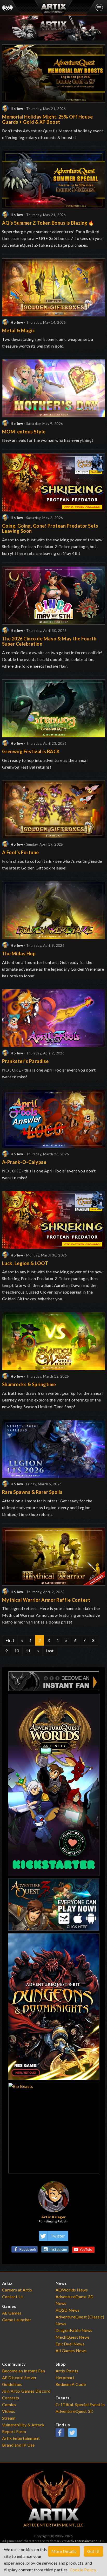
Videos (9, 2411)
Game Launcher (17, 2320)
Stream (9, 2418)
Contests (11, 2398)
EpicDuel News (70, 2344)
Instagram (58, 2249)
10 (17, 1651)
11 (28, 1651)
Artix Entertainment (82, 2541)
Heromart (65, 2377)
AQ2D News (68, 2310)
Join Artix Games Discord (26, 2391)
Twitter (58, 2236)
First (10, 1640)
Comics (9, 2404)
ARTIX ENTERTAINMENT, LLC (54, 2525)
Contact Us (13, 2297)
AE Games (12, 2313)
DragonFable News (74, 2330)
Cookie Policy (83, 2570)
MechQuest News (73, 2337)
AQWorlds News (72, 2290)
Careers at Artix (17, 2290)
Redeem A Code (71, 2384)
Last (50, 1651)
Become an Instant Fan (24, 2371)
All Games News (71, 2350)
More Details (64, 2551)
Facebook (28, 2249)
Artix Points (67, 2371)
